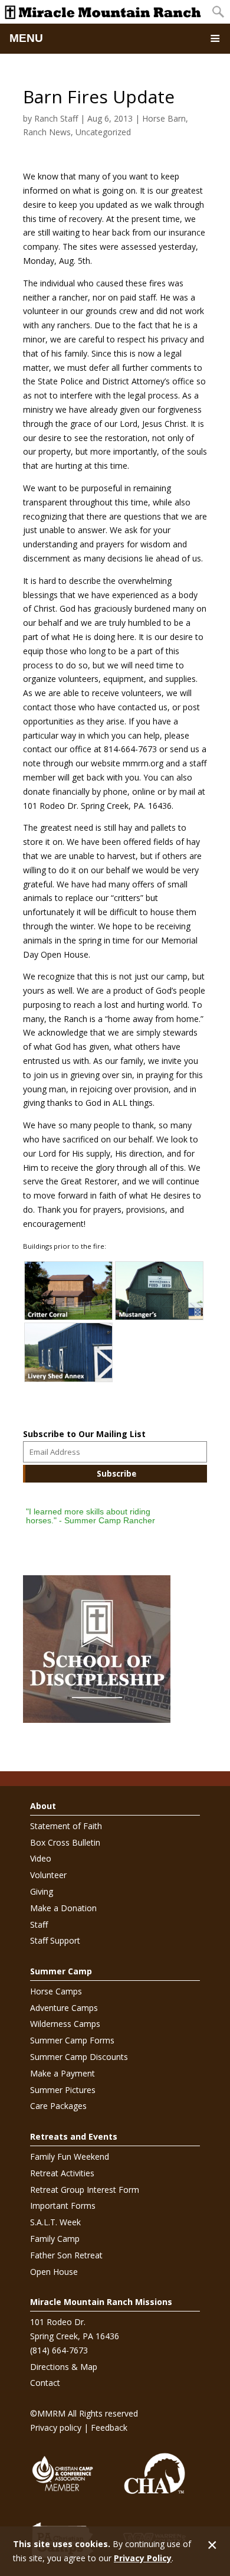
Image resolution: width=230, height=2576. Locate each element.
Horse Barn (164, 118)
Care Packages (58, 2106)
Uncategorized (103, 132)
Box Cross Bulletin (65, 1842)
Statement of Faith (66, 1826)
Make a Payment (63, 2073)
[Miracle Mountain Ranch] (103, 12)
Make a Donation (63, 1908)
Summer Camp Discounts (79, 2057)
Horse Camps (56, 1991)
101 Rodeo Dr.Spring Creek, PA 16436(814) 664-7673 (75, 2336)
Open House (54, 2272)
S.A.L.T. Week (55, 2222)
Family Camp (55, 2239)
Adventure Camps (64, 2008)
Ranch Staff (56, 118)
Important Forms (63, 2206)
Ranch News (47, 132)
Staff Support (55, 1940)
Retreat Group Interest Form (85, 2190)
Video (41, 1858)
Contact (45, 2383)
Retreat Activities (62, 2173)
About (43, 1806)
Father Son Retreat (66, 2255)
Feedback (109, 2428)
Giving (42, 1891)
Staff (39, 1924)
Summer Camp (61, 1971)
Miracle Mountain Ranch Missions (101, 2302)
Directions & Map (64, 2367)
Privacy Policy (143, 2558)
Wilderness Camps (65, 2024)
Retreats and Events (74, 2136)
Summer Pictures (63, 2090)
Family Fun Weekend (70, 2157)
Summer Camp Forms (72, 2040)
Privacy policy (56, 2428)
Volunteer (48, 1875)
